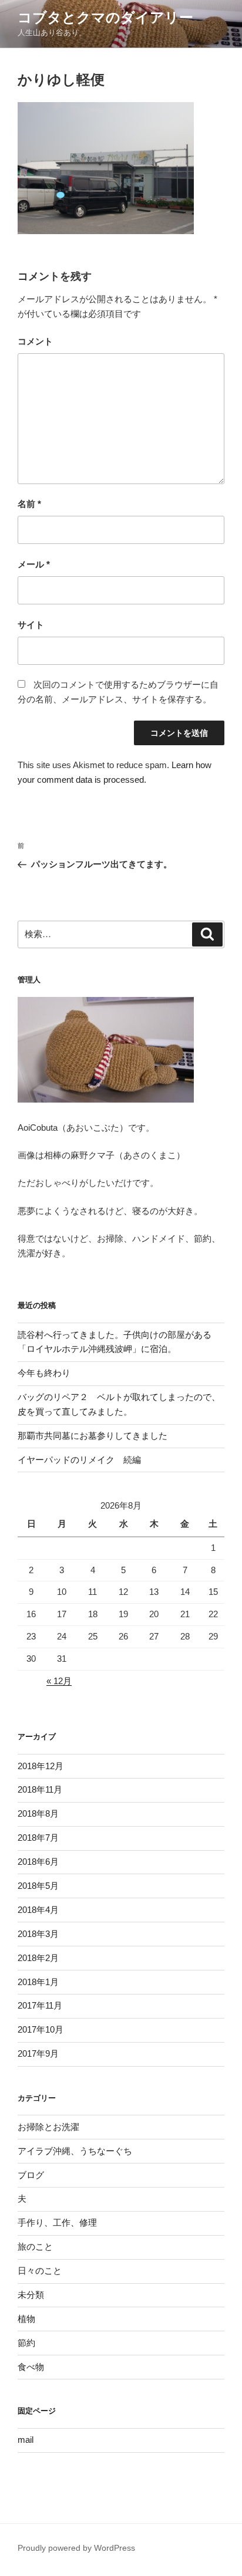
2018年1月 (38, 1982)
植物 (26, 2319)
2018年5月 (38, 1886)
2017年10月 (41, 2029)
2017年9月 (38, 2053)
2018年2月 (38, 1958)
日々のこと (40, 2271)
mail (26, 2440)
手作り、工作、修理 (57, 2222)
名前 (29, 504)
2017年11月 (40, 2005)
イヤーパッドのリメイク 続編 (79, 1460)
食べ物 (31, 2367)
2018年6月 (38, 1862)
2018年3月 (38, 1934)
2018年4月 (38, 1910)
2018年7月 (38, 1838)
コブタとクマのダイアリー (105, 17)
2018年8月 (38, 1813)
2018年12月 (41, 1766)
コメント (35, 341)
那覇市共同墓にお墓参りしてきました (93, 1436)
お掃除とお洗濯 (48, 2127)
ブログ (31, 2175)
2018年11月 (40, 1789)
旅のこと (35, 2247)
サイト (31, 625)
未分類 (31, 2295)
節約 (26, 2343)
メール (34, 564)
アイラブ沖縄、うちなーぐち (75, 2151)
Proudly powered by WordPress (76, 2548)
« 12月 (59, 1681)
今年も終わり (44, 1373)
